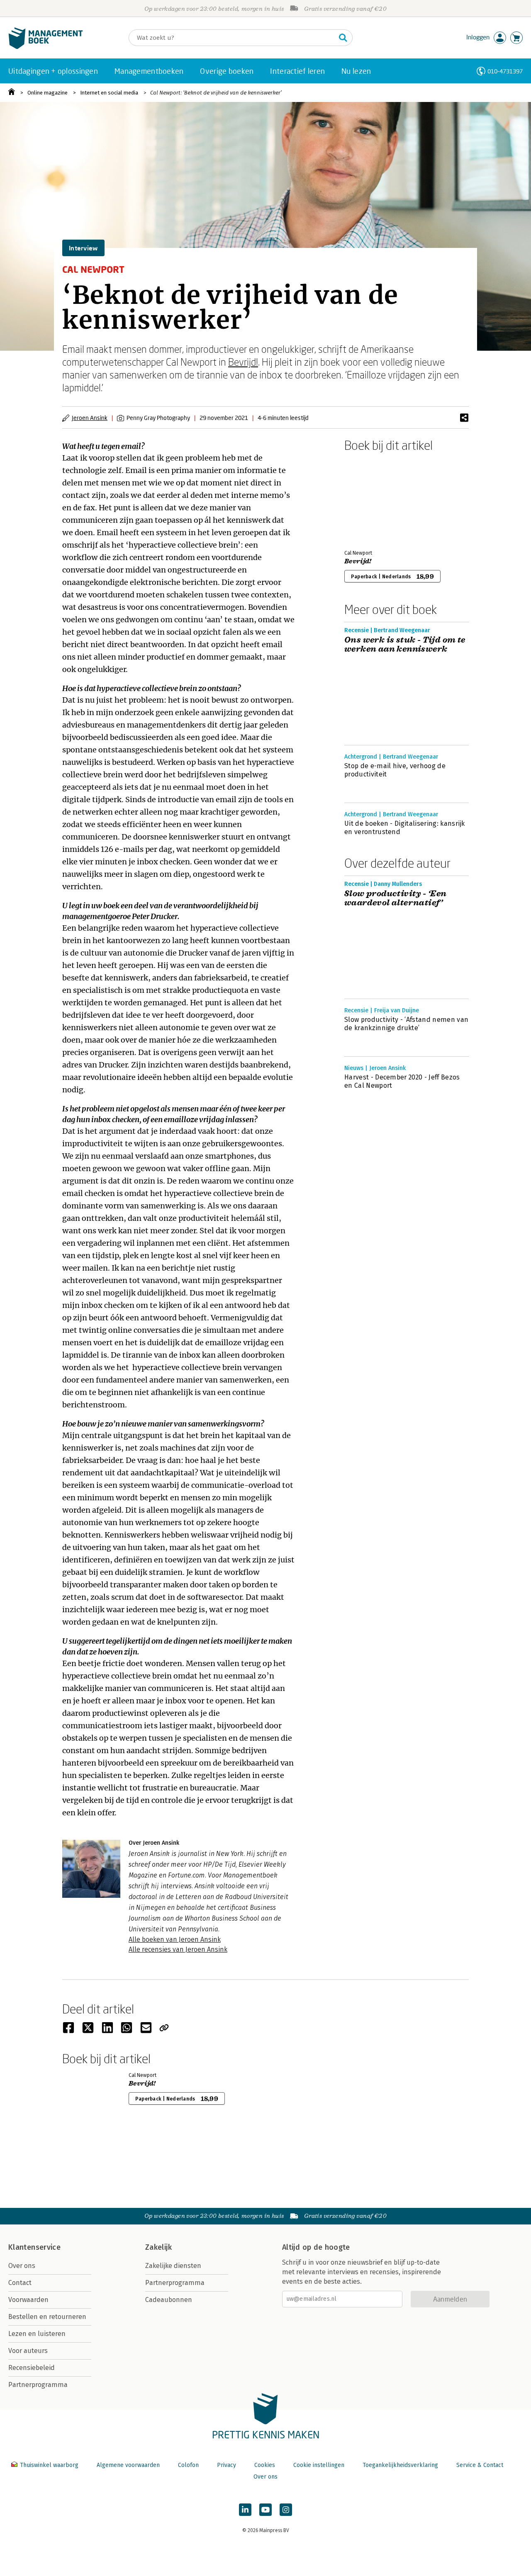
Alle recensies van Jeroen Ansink (178, 1949)
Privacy (227, 2465)
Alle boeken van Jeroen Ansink (175, 1939)
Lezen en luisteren (37, 2334)
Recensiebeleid (32, 2368)
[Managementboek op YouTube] (265, 2510)
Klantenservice (34, 2247)
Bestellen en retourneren (47, 2317)
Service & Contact (480, 2465)
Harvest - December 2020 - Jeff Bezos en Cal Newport (402, 1081)
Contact (20, 2283)
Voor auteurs (28, 2351)
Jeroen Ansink (90, 418)
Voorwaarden (28, 2300)
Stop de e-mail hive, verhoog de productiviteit (395, 770)
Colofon (188, 2465)
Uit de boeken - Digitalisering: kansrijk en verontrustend (405, 828)
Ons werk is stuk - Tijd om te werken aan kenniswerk (405, 645)
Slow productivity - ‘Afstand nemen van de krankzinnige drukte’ (406, 1024)
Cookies (265, 2465)
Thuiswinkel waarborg (49, 2465)
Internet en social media (109, 93)
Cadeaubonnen (169, 2300)
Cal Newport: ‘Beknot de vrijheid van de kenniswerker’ (216, 93)
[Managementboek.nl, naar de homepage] (46, 47)
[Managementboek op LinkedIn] (245, 2510)
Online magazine (47, 93)
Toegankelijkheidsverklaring (400, 2465)
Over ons (22, 2266)
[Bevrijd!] (373, 499)
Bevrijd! (243, 362)
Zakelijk (158, 2247)
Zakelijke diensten (173, 2266)
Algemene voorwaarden (128, 2465)
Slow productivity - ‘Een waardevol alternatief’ (396, 898)
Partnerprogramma (38, 2385)
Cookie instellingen (319, 2465)
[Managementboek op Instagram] (286, 2510)
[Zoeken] (343, 38)
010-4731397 (505, 71)
